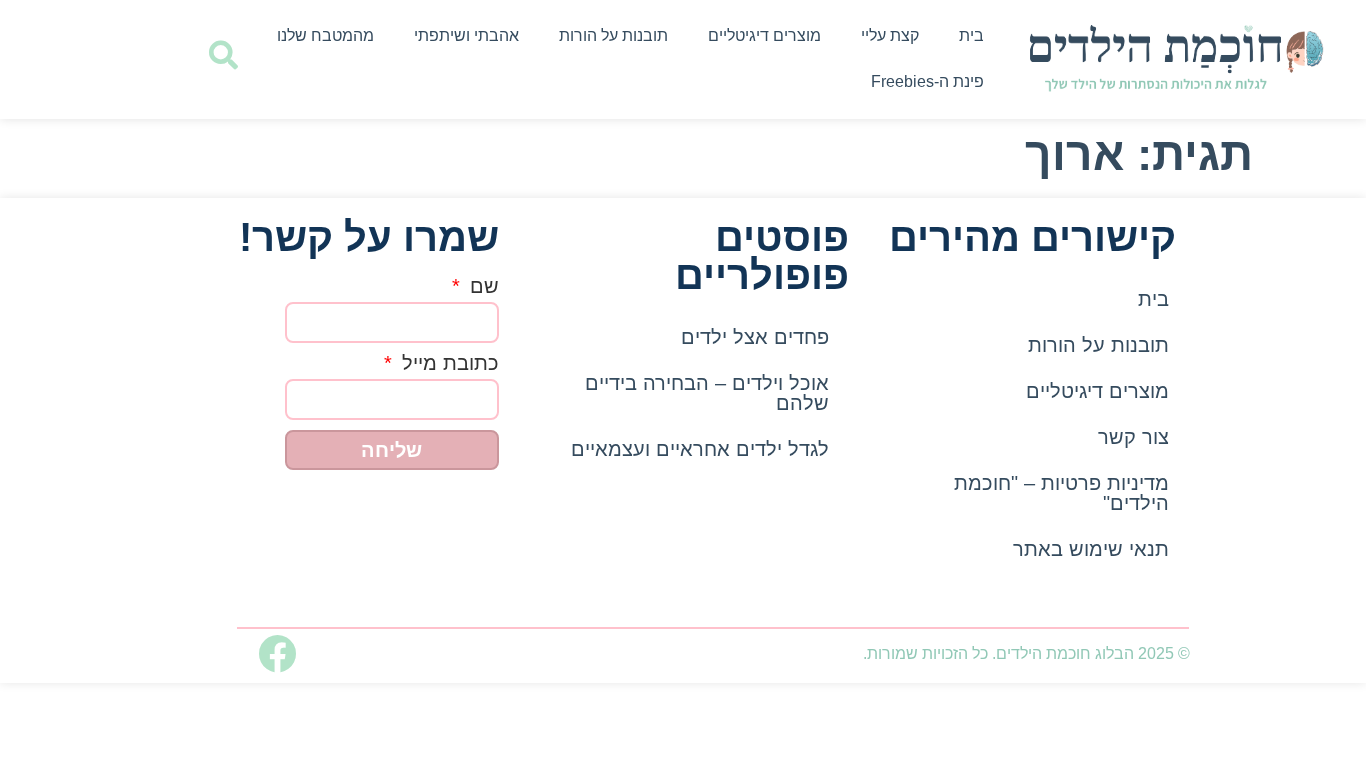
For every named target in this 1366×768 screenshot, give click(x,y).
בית (971, 35)
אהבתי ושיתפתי (466, 35)
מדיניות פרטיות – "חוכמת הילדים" (1061, 493)
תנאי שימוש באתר (1091, 549)
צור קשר (1133, 437)
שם (481, 286)
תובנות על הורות (613, 35)
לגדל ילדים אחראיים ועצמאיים (700, 449)
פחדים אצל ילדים (755, 337)
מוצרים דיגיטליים (764, 35)
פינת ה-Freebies (927, 81)
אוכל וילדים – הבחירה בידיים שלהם (707, 393)
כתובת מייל (447, 363)
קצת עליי (890, 35)
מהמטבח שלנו (325, 35)
